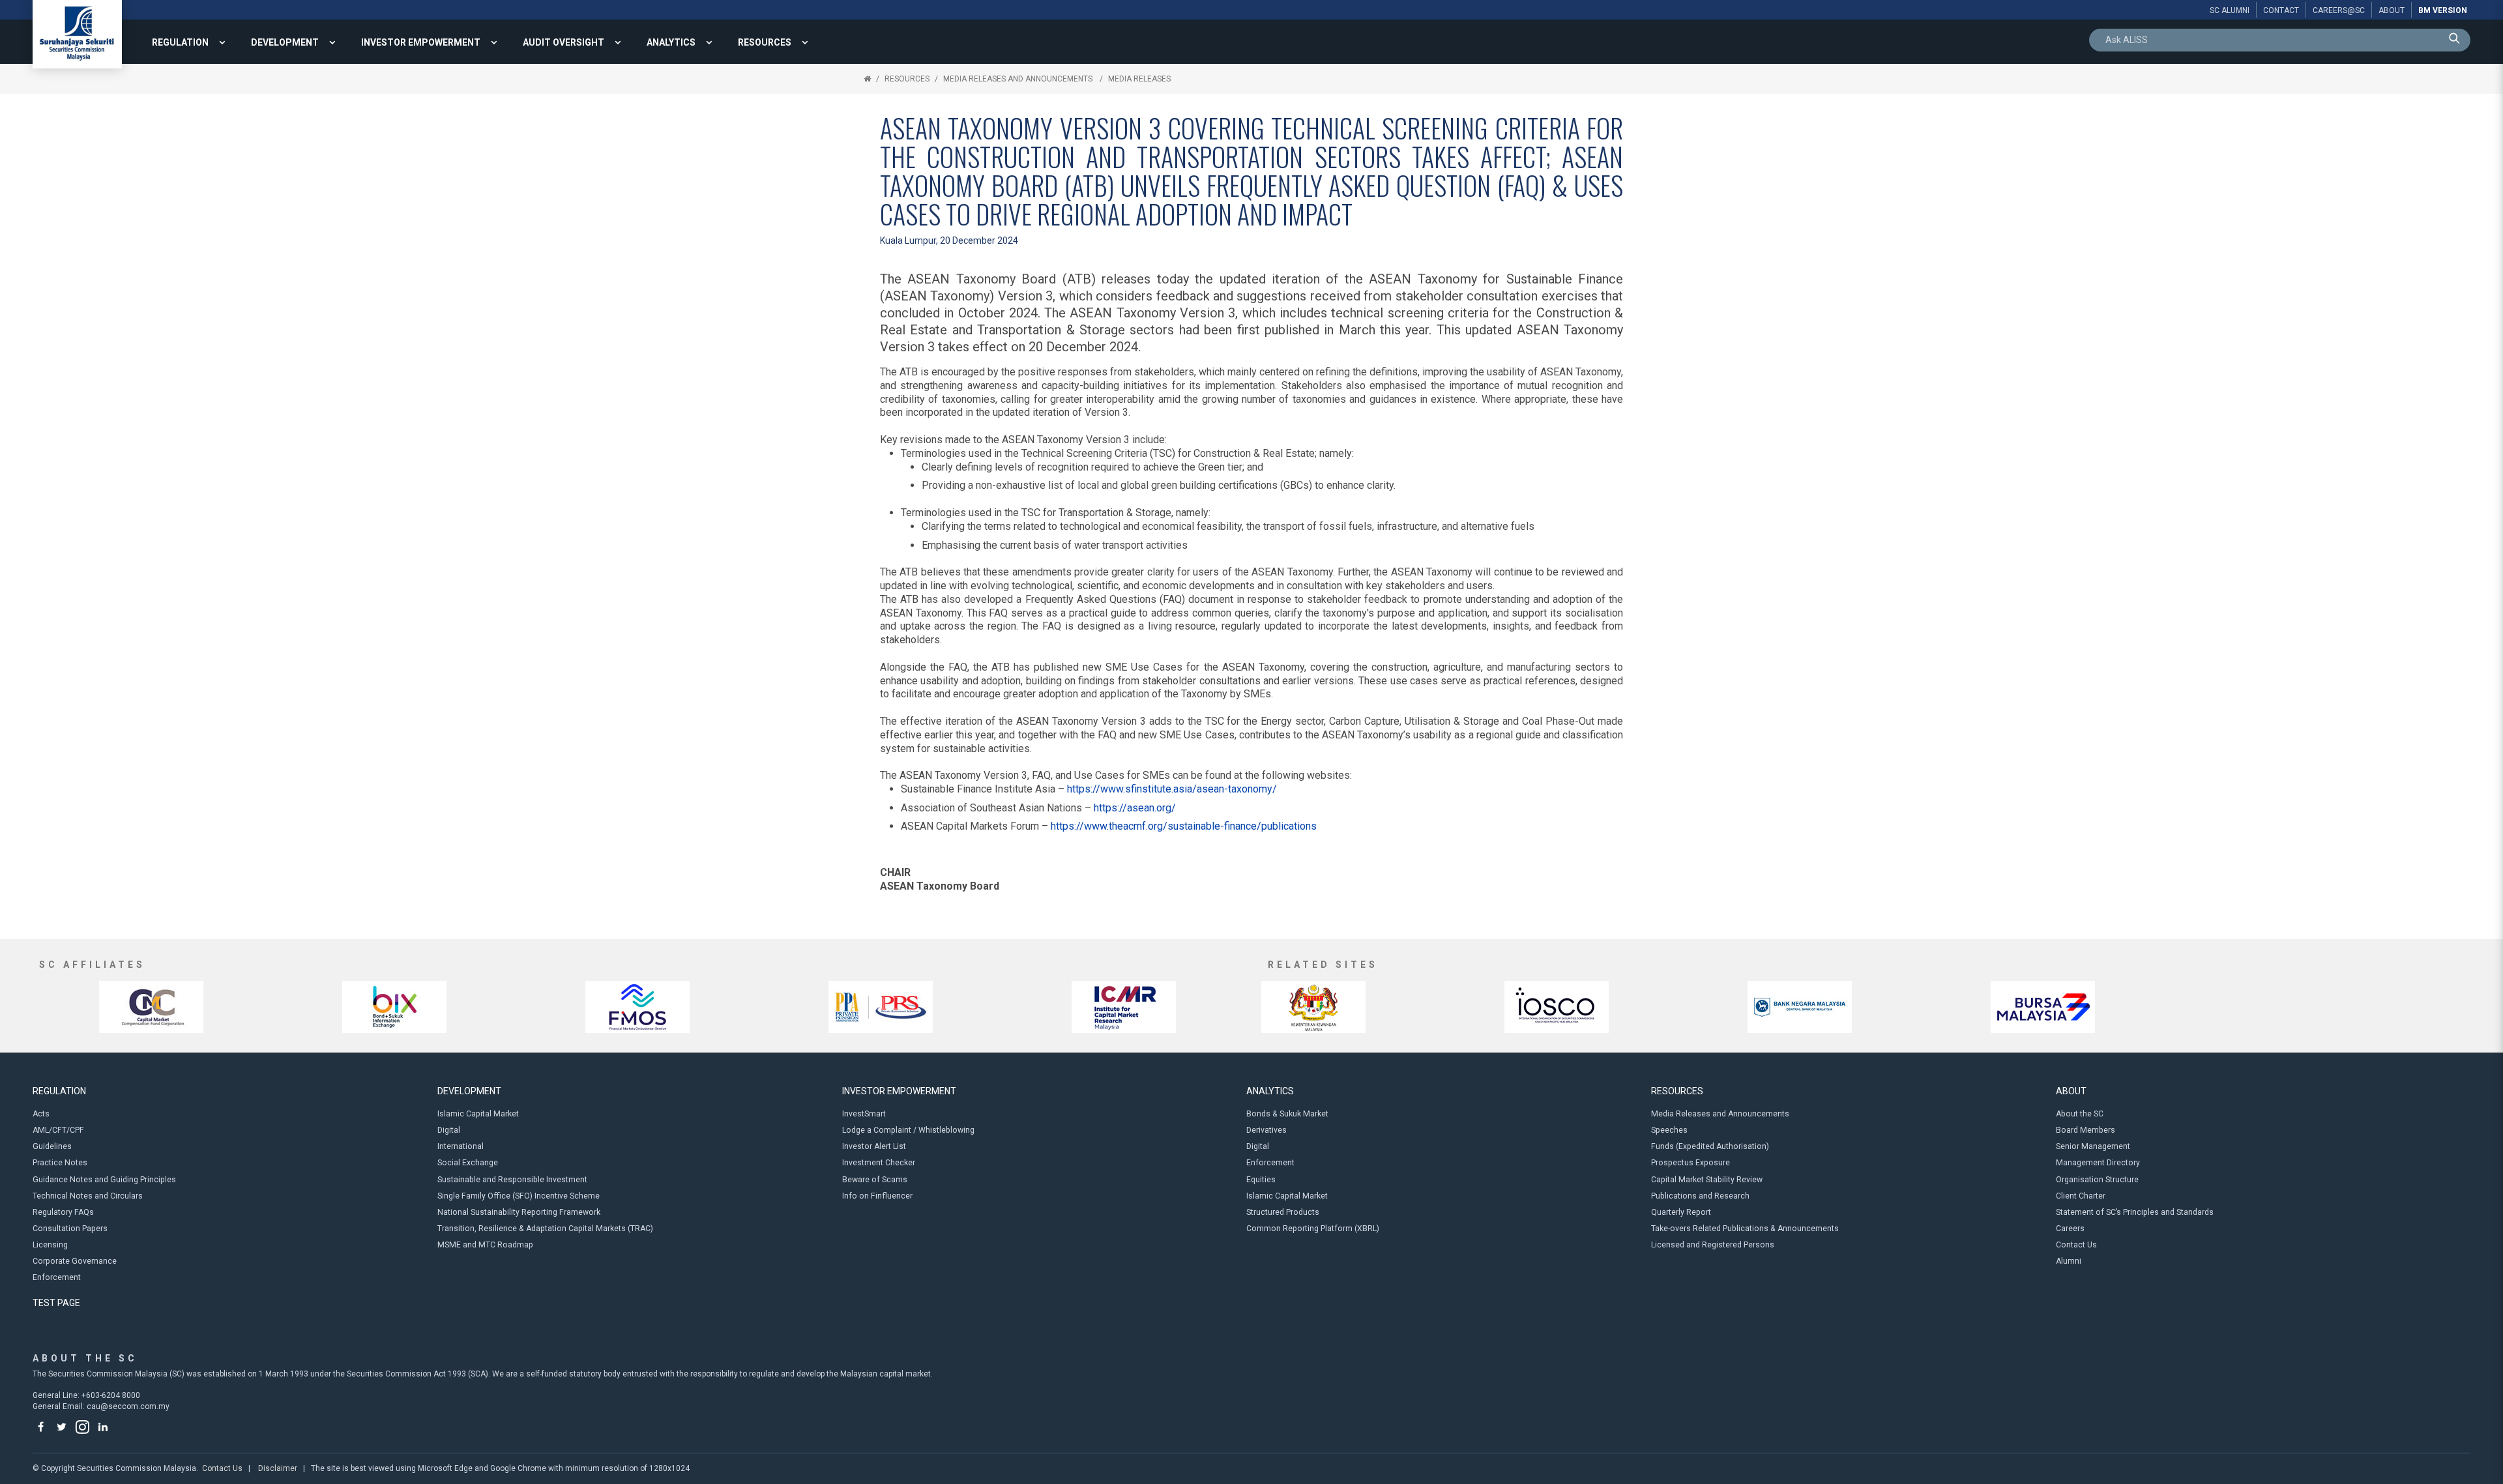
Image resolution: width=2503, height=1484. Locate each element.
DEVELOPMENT (285, 42)
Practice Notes (60, 1163)
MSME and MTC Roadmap (485, 1245)
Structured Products (1283, 1212)
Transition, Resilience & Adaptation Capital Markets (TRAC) (545, 1229)
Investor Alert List (874, 1146)
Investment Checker (879, 1163)
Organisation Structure (2097, 1180)
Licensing (50, 1245)
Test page (56, 1303)
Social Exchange (468, 1163)
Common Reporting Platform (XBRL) (1313, 1229)
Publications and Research (1700, 1196)
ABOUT (2071, 1091)
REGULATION (180, 42)
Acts (41, 1114)
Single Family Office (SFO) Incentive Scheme (519, 1196)
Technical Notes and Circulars (88, 1196)
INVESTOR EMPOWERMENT (421, 42)
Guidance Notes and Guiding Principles (104, 1180)
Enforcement (57, 1277)
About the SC (2080, 1114)
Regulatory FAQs (63, 1212)
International (461, 1146)
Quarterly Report (1681, 1212)
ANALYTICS (671, 42)
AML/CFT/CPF (58, 1130)
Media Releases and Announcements (1019, 79)
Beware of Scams (875, 1180)
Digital (449, 1130)
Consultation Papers (70, 1229)
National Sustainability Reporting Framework (519, 1212)
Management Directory (2098, 1163)
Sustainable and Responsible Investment (512, 1180)
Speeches (1669, 1130)
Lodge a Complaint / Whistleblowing (908, 1130)
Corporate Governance (75, 1261)
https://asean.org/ (1135, 808)
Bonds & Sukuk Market (1287, 1114)
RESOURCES (765, 42)
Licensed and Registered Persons (1713, 1245)
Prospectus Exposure (1691, 1163)
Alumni (2069, 1261)
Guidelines (52, 1146)
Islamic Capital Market (478, 1114)
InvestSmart (864, 1114)
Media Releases (1139, 79)
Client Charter (2081, 1196)
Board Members (2086, 1130)
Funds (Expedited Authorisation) (1710, 1146)
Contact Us (2076, 1245)
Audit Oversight (564, 42)
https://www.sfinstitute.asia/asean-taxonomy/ (1172, 789)
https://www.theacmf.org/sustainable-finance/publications (1184, 826)
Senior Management (2093, 1146)
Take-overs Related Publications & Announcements (1745, 1229)
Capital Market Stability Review (1707, 1180)
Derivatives (1266, 1130)
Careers (2070, 1229)
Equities (1261, 1180)
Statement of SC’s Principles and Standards (2135, 1212)
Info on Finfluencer (877, 1196)
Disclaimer (278, 1468)
